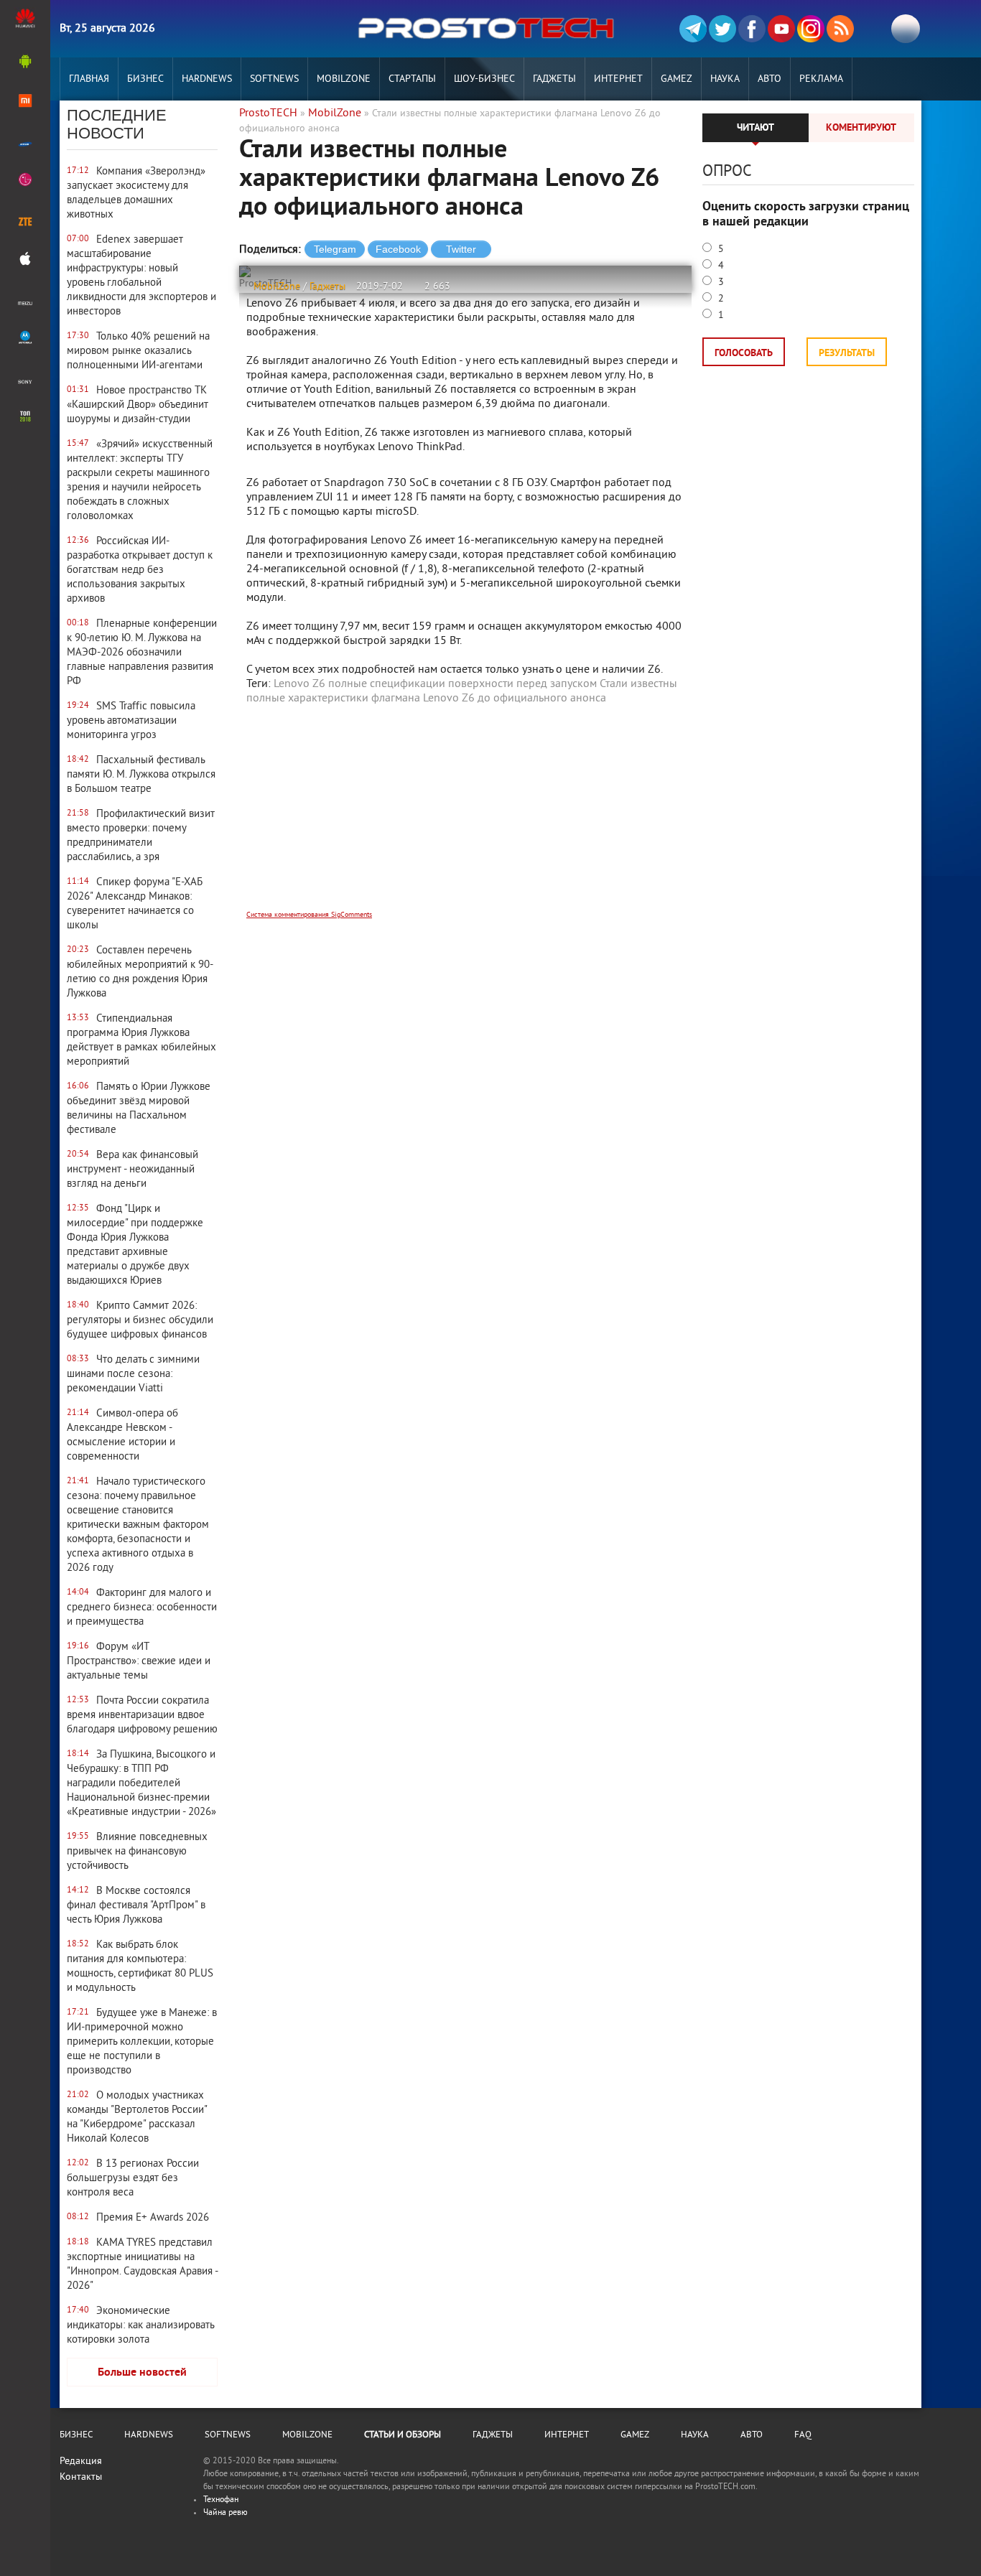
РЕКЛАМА (821, 79)
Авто (770, 79)
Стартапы (412, 79)
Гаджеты (554, 79)
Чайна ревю (226, 2513)
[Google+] (811, 29)
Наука (725, 79)
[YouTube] (781, 29)
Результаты (847, 354)
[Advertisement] (465, 817)
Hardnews (207, 79)
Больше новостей (142, 2373)
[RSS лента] (840, 29)
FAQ (803, 2435)
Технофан (221, 2500)
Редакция (81, 2461)
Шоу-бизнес (484, 79)
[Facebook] (752, 29)
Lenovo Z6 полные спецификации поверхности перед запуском (435, 684)
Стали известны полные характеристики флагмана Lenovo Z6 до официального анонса (462, 691)
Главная (89, 79)
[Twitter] (722, 29)
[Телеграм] (693, 29)
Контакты (81, 2477)
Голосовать (744, 354)
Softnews (274, 79)
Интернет (618, 79)
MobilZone (344, 79)
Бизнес (145, 79)
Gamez (677, 79)
